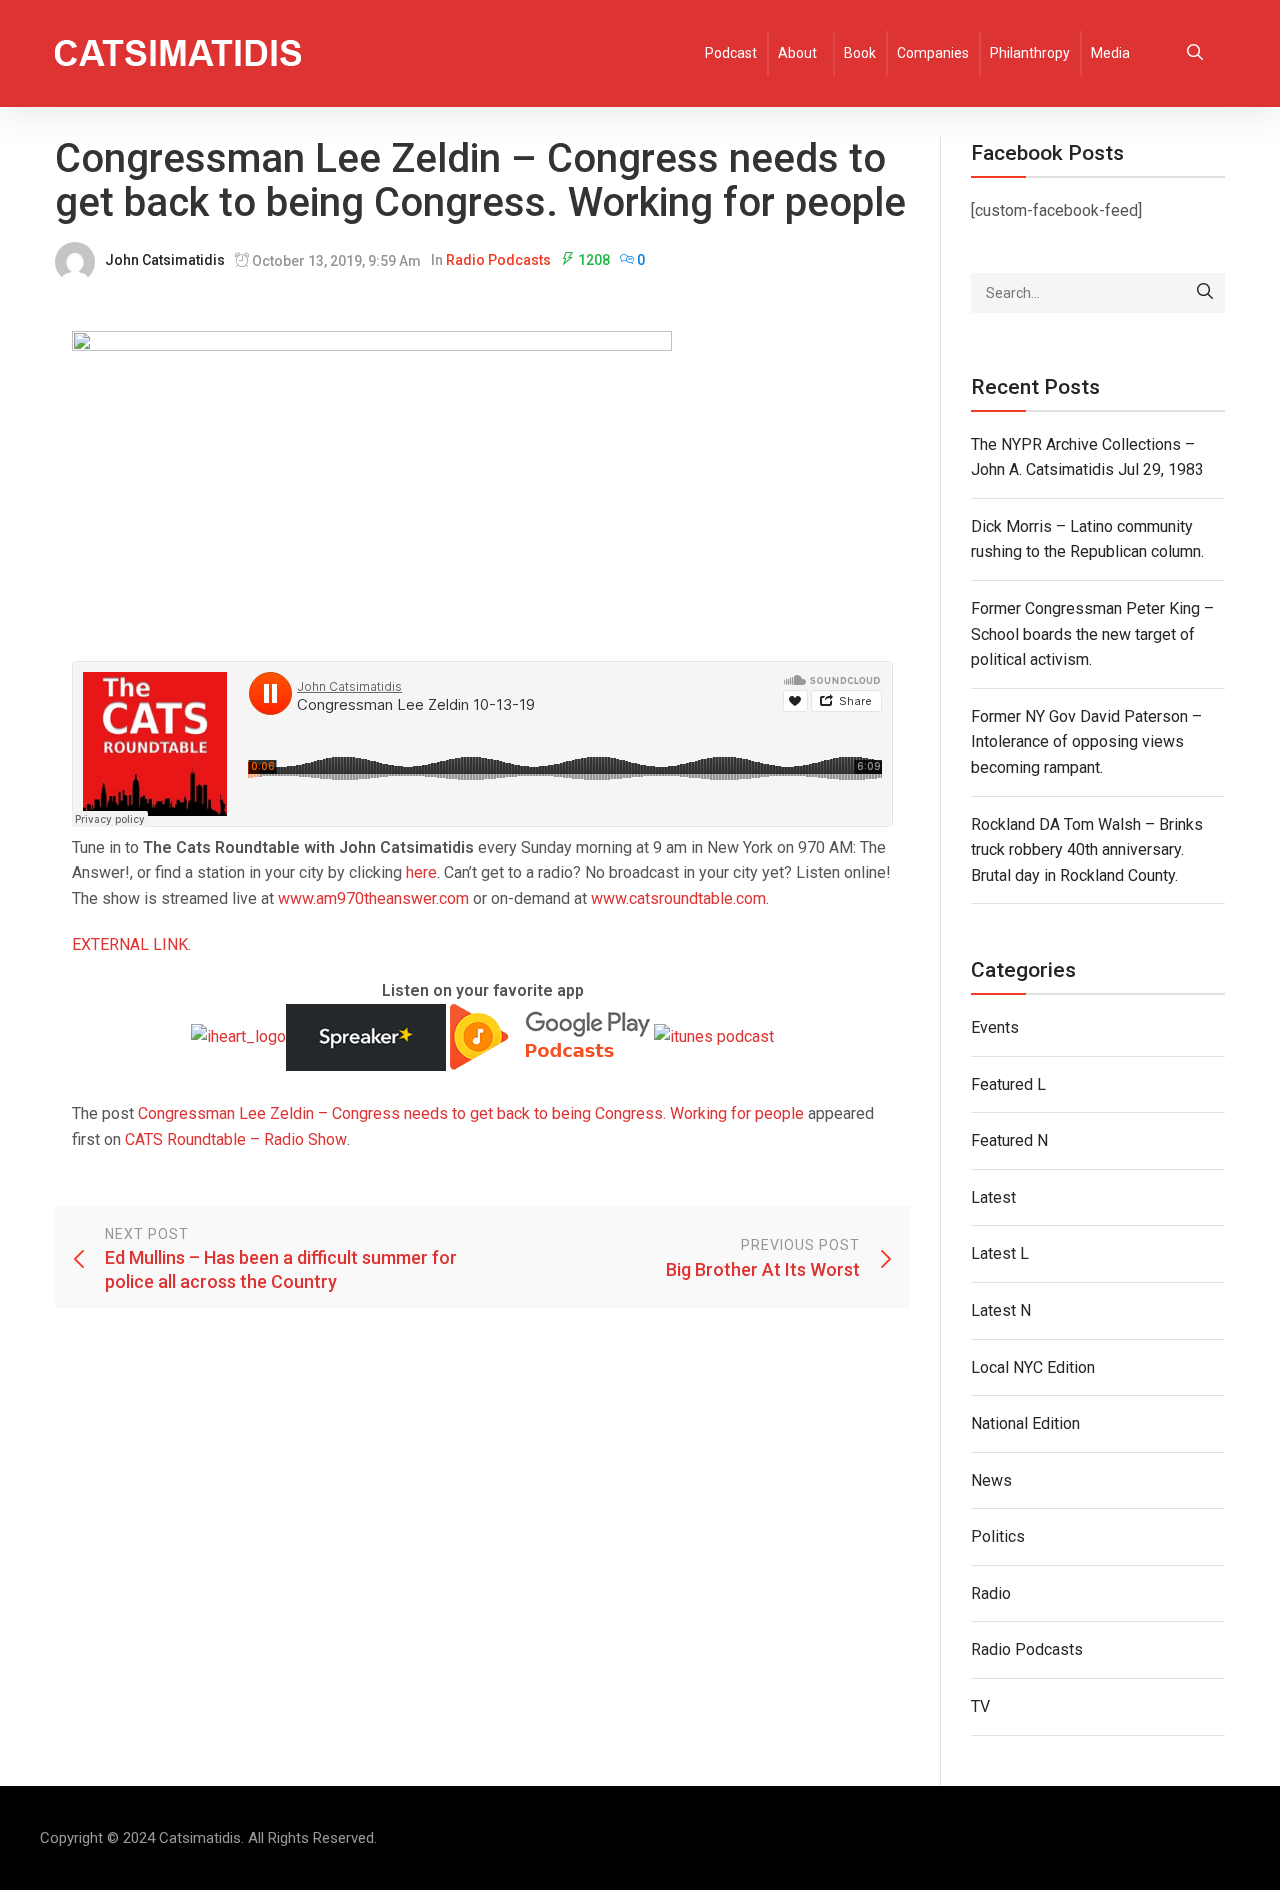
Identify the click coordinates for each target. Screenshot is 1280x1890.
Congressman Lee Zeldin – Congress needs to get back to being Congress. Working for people (471, 1113)
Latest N (1001, 1310)
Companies (933, 53)
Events (995, 1027)
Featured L (1008, 1084)
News (991, 1480)
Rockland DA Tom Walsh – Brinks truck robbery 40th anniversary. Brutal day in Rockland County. (1087, 850)
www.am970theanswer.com (373, 898)
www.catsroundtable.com (678, 898)
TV (980, 1706)
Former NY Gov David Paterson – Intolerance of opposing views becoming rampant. (1086, 742)
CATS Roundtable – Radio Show (236, 1139)
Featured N (1009, 1140)
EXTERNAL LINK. (131, 944)
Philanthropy (1030, 53)
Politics (998, 1536)
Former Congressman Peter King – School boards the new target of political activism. (1092, 634)
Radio (991, 1593)
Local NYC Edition (1033, 1367)
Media (1110, 53)
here (421, 872)
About (797, 53)
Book (860, 53)
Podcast (731, 53)
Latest (993, 1197)
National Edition (1025, 1423)
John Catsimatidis (165, 260)
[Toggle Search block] (1195, 53)
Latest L (1000, 1253)
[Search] (1205, 293)
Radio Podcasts (498, 260)
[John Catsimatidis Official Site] (178, 53)
